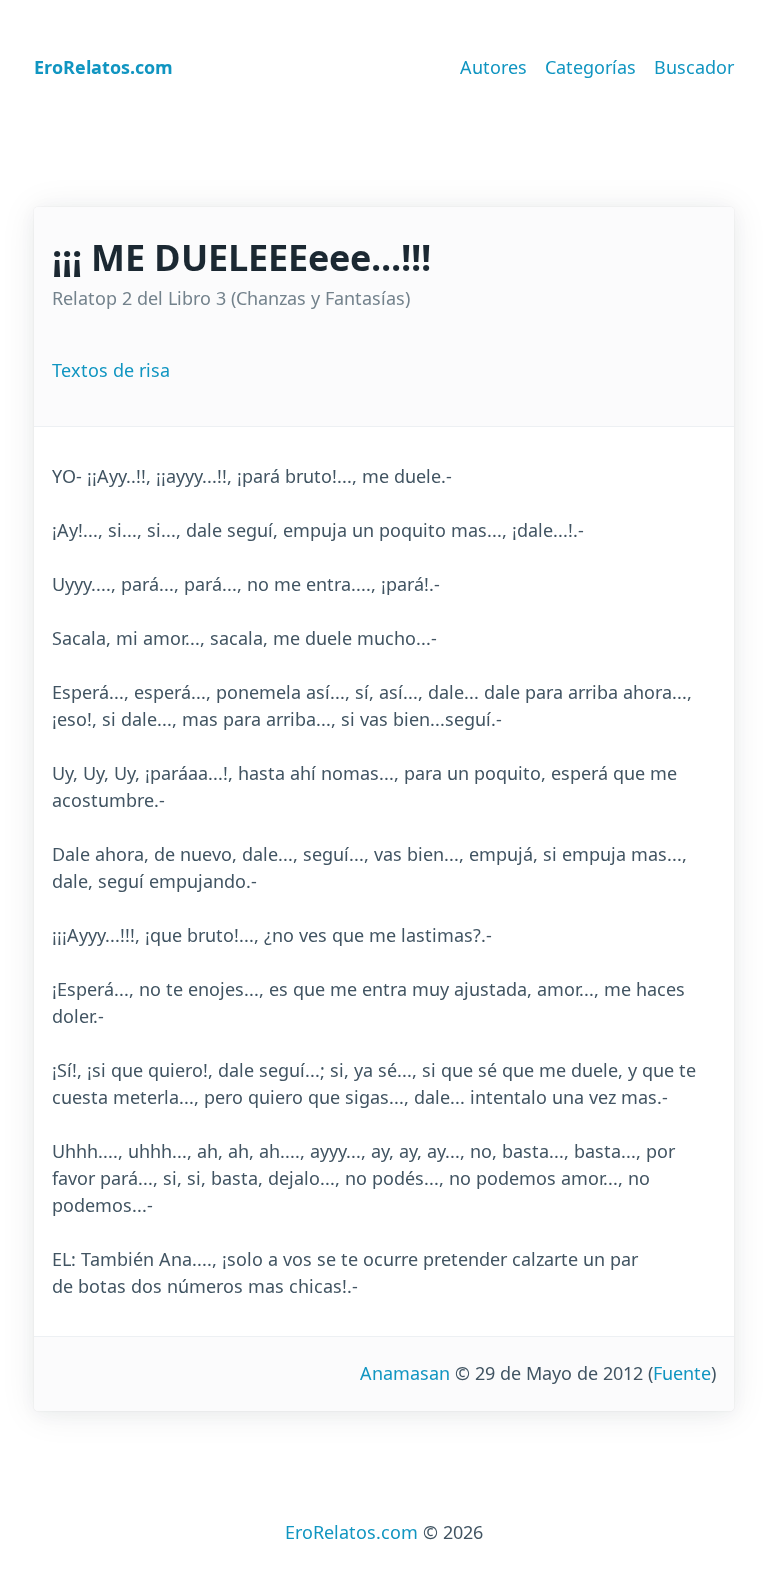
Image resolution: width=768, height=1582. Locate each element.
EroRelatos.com (351, 1532)
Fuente (682, 1373)
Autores (493, 67)
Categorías (590, 67)
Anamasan (405, 1373)
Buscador (694, 67)
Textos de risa (111, 370)
